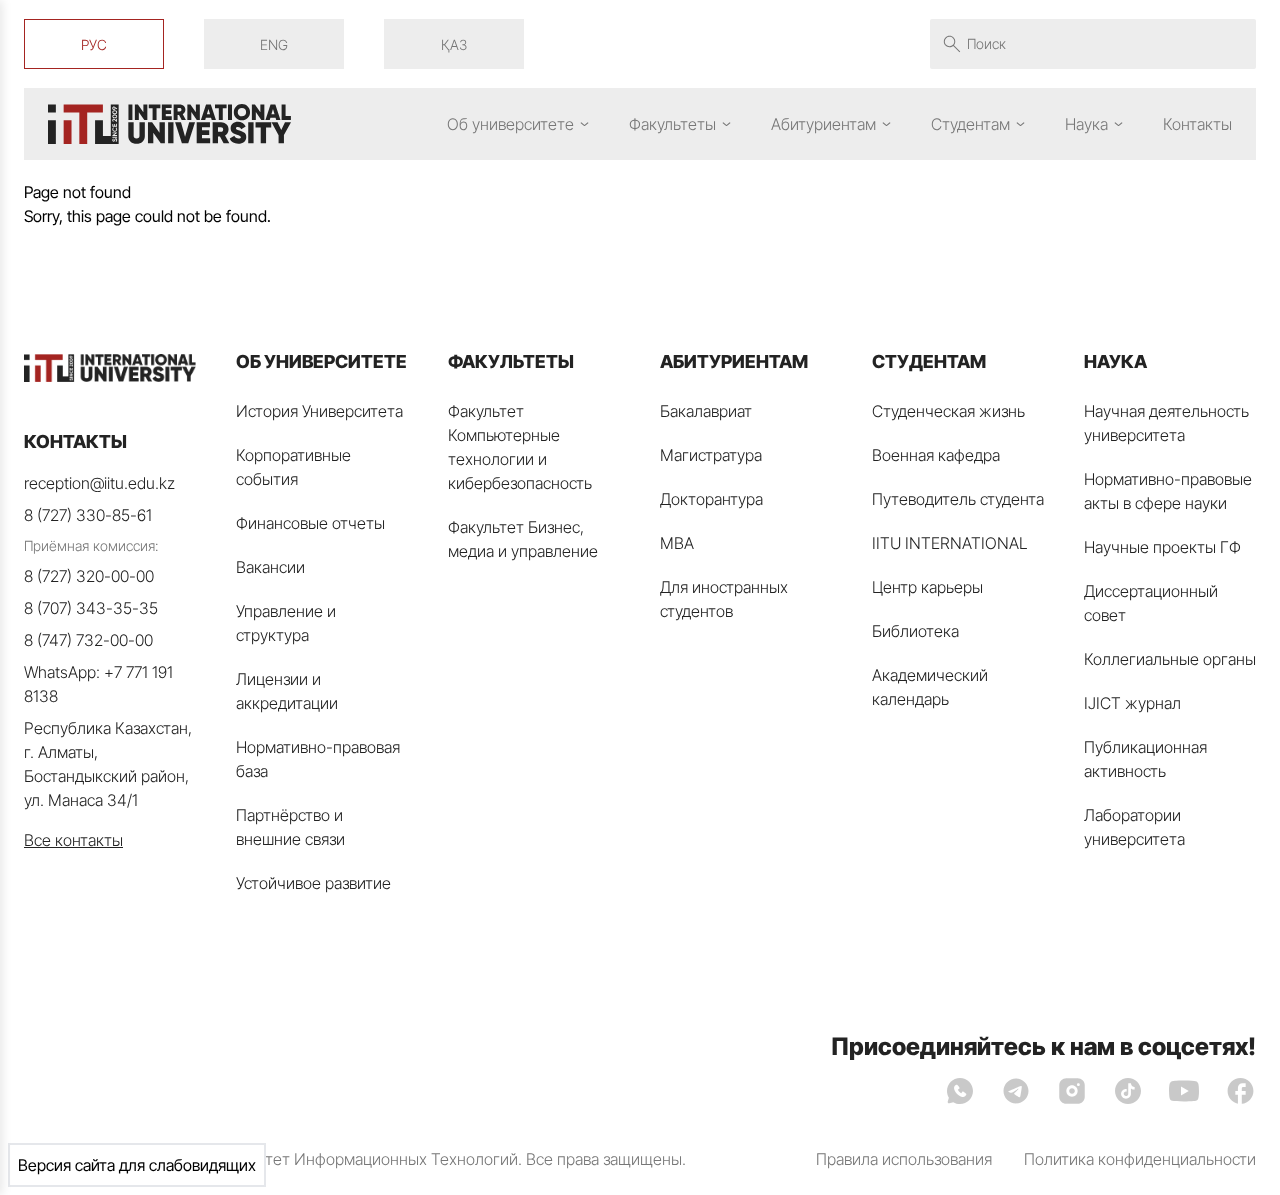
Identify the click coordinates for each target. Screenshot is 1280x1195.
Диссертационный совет (1151, 603)
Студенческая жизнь (948, 411)
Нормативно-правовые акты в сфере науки (1168, 491)
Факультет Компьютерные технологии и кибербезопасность (520, 447)
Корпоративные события (293, 467)
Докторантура (711, 499)
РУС (94, 44)
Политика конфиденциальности (1140, 1159)
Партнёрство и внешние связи (290, 827)
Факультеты (672, 124)
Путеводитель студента (958, 499)
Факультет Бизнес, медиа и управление (523, 539)
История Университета (319, 411)
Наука (1086, 124)
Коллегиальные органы (1170, 659)
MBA (677, 543)
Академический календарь (930, 687)
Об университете (510, 124)
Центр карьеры (927, 587)
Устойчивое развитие (313, 883)
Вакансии (270, 567)
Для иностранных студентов (724, 599)
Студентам (970, 124)
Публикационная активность (1145, 759)
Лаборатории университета (1134, 827)
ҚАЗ (454, 44)
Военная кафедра (936, 455)
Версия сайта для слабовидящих (137, 1165)
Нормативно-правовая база (318, 759)
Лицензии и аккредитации (287, 691)
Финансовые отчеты (310, 523)
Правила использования (904, 1159)
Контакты (1197, 124)
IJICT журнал (1132, 703)
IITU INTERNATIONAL (950, 543)
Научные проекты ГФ (1162, 547)
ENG (274, 44)
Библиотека (915, 631)
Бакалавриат (706, 411)
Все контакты (73, 840)
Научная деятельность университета (1166, 423)
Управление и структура (286, 623)
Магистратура (711, 455)
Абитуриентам (823, 124)
